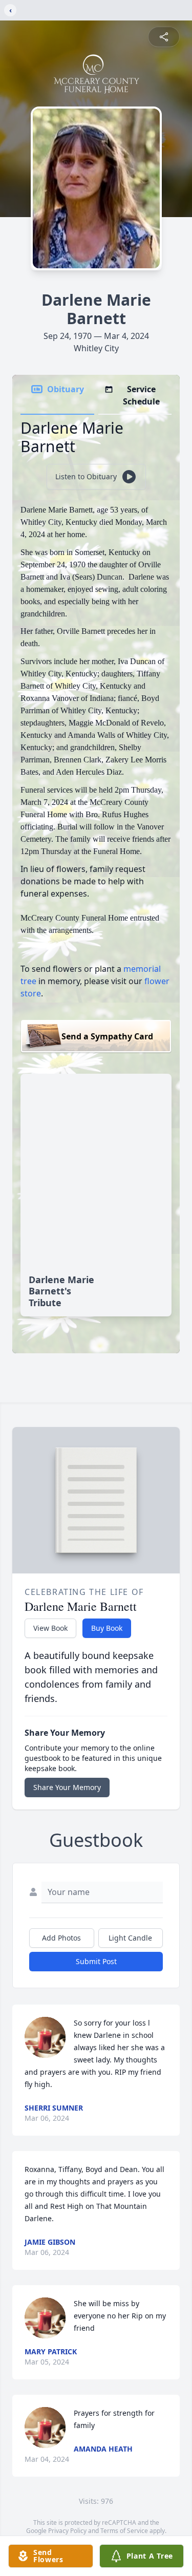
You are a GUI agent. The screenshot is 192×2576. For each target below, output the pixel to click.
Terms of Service (124, 2531)
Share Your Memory (67, 1787)
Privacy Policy (67, 2531)
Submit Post (96, 1961)
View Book (50, 1628)
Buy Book (107, 1628)
